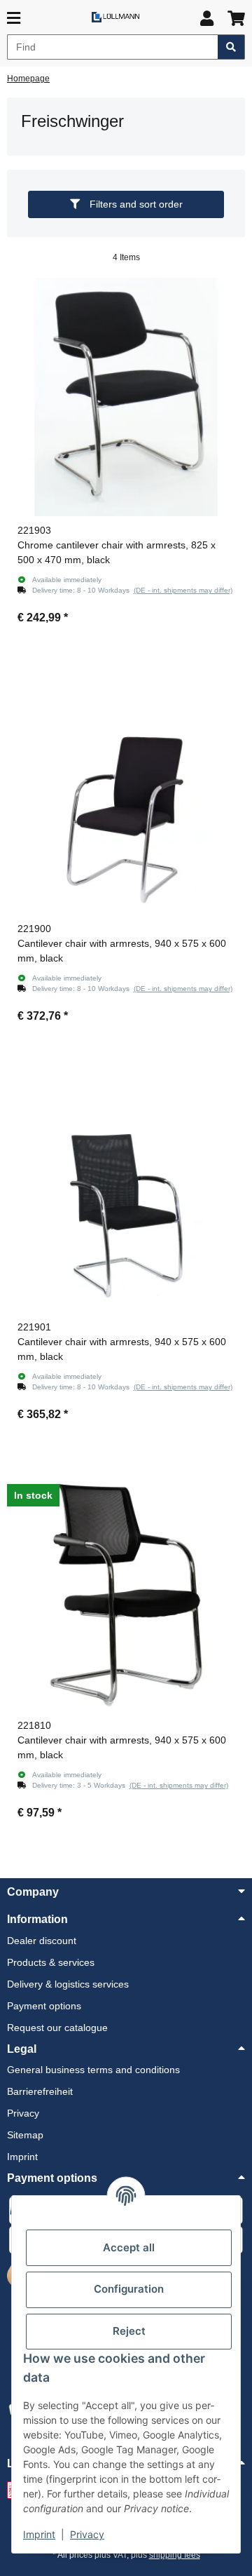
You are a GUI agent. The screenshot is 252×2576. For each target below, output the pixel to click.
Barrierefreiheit (40, 2091)
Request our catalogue (57, 2028)
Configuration (129, 2289)
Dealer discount (42, 1941)
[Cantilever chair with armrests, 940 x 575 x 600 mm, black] (126, 795)
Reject (129, 2331)
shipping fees (175, 2555)
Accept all (129, 2247)
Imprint (39, 2534)
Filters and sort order (135, 204)
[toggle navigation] (14, 19)
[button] (207, 19)
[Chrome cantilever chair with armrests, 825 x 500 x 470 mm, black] (126, 397)
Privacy (87, 2534)
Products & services (51, 1962)
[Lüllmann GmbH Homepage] (115, 16)
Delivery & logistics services (68, 1984)
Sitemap (25, 2135)
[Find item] (231, 47)
